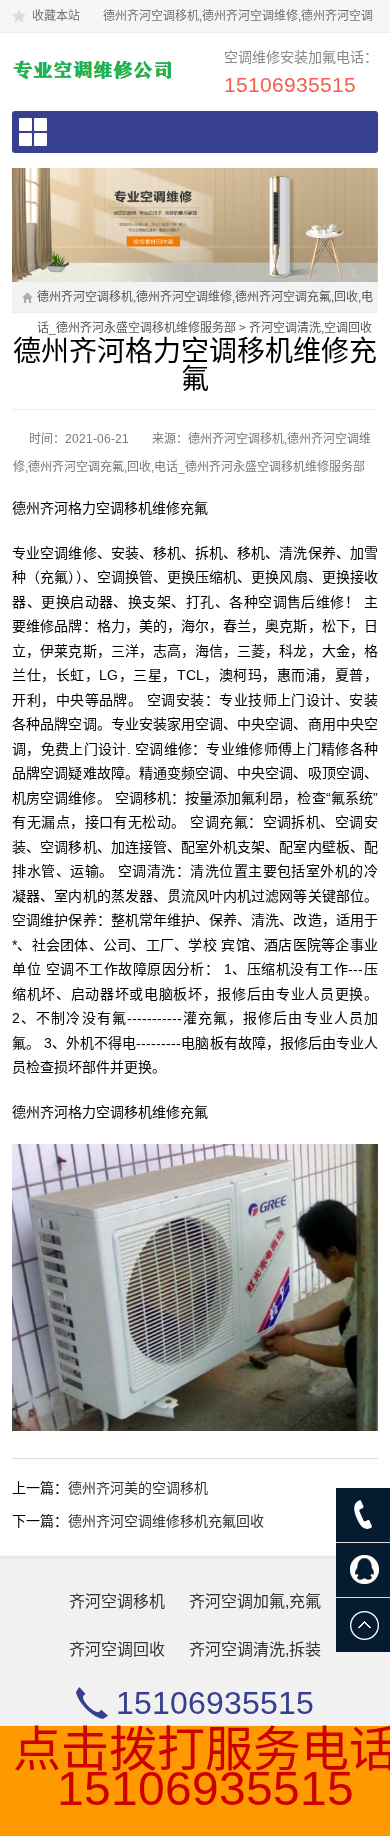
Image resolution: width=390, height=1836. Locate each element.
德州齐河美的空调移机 (138, 1488)
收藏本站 (56, 16)
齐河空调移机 (117, 1601)
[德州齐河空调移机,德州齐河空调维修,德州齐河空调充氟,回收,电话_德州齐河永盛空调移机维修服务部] (95, 70)
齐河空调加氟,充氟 (255, 1601)
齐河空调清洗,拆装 (255, 1649)
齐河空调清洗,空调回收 (310, 328)
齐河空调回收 (117, 1649)
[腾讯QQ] (363, 1570)
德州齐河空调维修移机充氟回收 (166, 1521)
